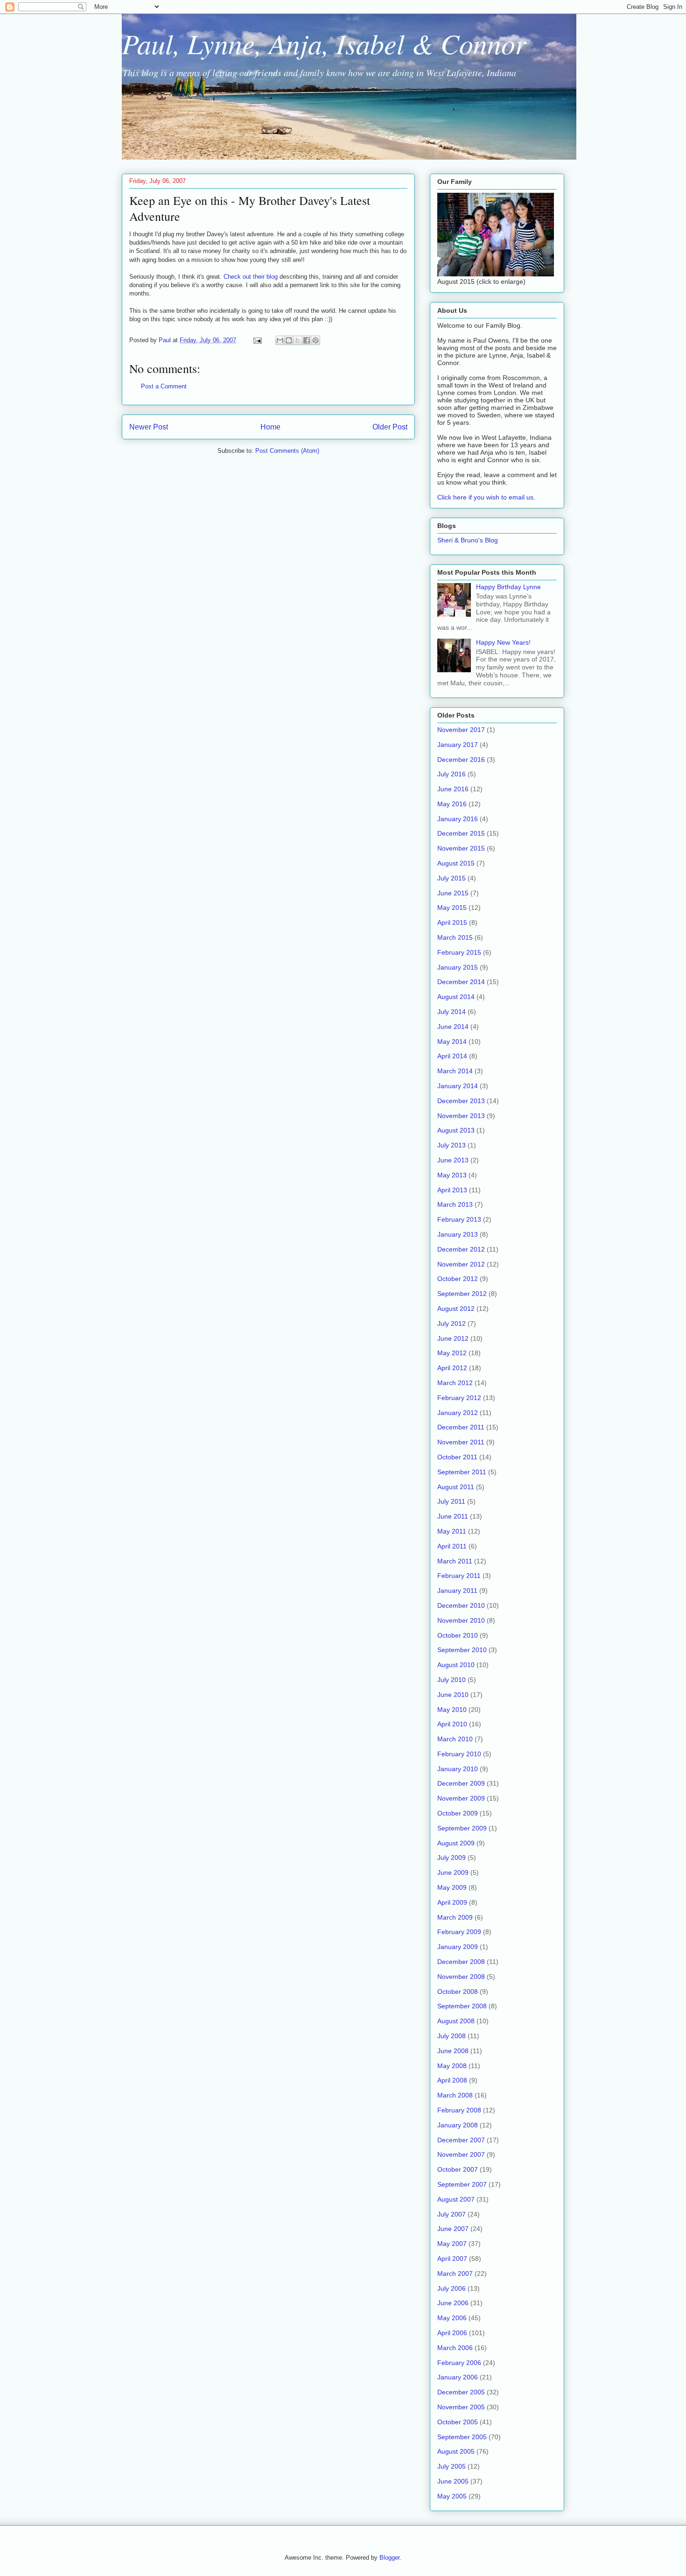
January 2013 (458, 1234)
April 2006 (452, 2333)
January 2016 (458, 819)
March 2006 (455, 2348)
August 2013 (456, 1130)
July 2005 (451, 2466)
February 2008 (459, 2110)
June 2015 (453, 893)
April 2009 (452, 1902)
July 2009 (451, 1858)
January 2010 (458, 1769)
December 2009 (461, 1783)
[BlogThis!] (289, 340)
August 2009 (456, 1843)
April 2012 (452, 1368)
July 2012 (451, 1323)
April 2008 (452, 2080)
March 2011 (455, 1561)
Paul (166, 340)
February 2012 (459, 1398)
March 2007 (455, 2273)
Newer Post (149, 427)
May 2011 (452, 1531)
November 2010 (461, 1620)
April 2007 (452, 2259)
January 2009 (458, 1947)
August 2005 (456, 2451)
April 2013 (452, 1190)
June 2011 (453, 1516)
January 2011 (457, 1591)
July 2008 (451, 2036)
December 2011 (461, 1427)
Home (270, 427)
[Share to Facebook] (307, 340)
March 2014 (455, 1071)
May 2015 (452, 908)
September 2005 (462, 2437)
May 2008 (452, 2066)
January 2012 (458, 1413)
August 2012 (456, 1309)
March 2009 (455, 1917)
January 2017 (458, 745)
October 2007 (458, 2169)
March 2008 (455, 2095)
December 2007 (461, 2140)
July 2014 (451, 1012)
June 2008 (453, 2051)
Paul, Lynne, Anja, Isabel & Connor (324, 43)
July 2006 (451, 2288)
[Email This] (280, 340)
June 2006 (453, 2303)
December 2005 (461, 2392)
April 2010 (452, 1724)
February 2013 (459, 1219)
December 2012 (461, 1249)
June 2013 (453, 1160)
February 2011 (459, 1576)
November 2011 (461, 1442)
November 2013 (461, 1116)
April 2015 (452, 922)
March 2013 (455, 1204)
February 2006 (459, 2363)
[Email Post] (257, 340)
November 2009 (461, 1798)
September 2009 (462, 1828)
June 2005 (453, 2481)
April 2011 (452, 1546)
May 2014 (452, 1042)
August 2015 (456, 863)
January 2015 (458, 967)
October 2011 (457, 1457)
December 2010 (461, 1605)
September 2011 (462, 1472)
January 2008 (458, 2125)
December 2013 (461, 1101)
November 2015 (461, 848)
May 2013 (452, 1175)
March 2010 (455, 1739)
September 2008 (462, 2006)
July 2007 (451, 2214)
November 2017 (461, 730)
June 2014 (453, 1027)
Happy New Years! (503, 642)
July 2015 (451, 878)
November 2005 (461, 2407)
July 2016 (451, 774)
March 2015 (455, 937)
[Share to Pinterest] (315, 340)
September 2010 (462, 1650)
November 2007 (461, 2154)
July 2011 (451, 1501)
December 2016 (461, 760)
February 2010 (459, 1754)
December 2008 (461, 1962)
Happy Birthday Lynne (508, 587)
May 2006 (452, 2318)
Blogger (389, 2558)
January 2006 (458, 2377)
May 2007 (452, 2244)
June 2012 (453, 1338)
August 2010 (456, 1665)
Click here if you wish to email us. (486, 497)
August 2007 (456, 2199)
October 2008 (458, 1992)
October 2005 (458, 2422)
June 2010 (453, 1695)
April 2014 (452, 1056)
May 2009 (452, 1887)
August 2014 (456, 997)
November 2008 (461, 1977)
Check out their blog (252, 277)
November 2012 (461, 1264)
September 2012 (462, 1294)
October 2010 (458, 1635)
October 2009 (458, 1813)
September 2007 (462, 2184)
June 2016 (453, 789)
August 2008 (456, 2021)
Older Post (390, 427)
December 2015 (461, 833)
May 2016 (452, 804)
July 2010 (451, 1680)
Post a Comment (164, 386)
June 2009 (453, 1872)
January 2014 (458, 1086)
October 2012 (458, 1279)
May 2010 (452, 1710)
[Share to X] (298, 340)
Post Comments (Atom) (287, 451)
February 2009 (459, 1932)
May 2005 (452, 2496)
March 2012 (455, 1383)
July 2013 (451, 1145)
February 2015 (459, 952)
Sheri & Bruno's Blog (468, 540)
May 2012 (452, 1353)
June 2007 (453, 2229)
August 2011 (456, 1487)
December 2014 (461, 982)
